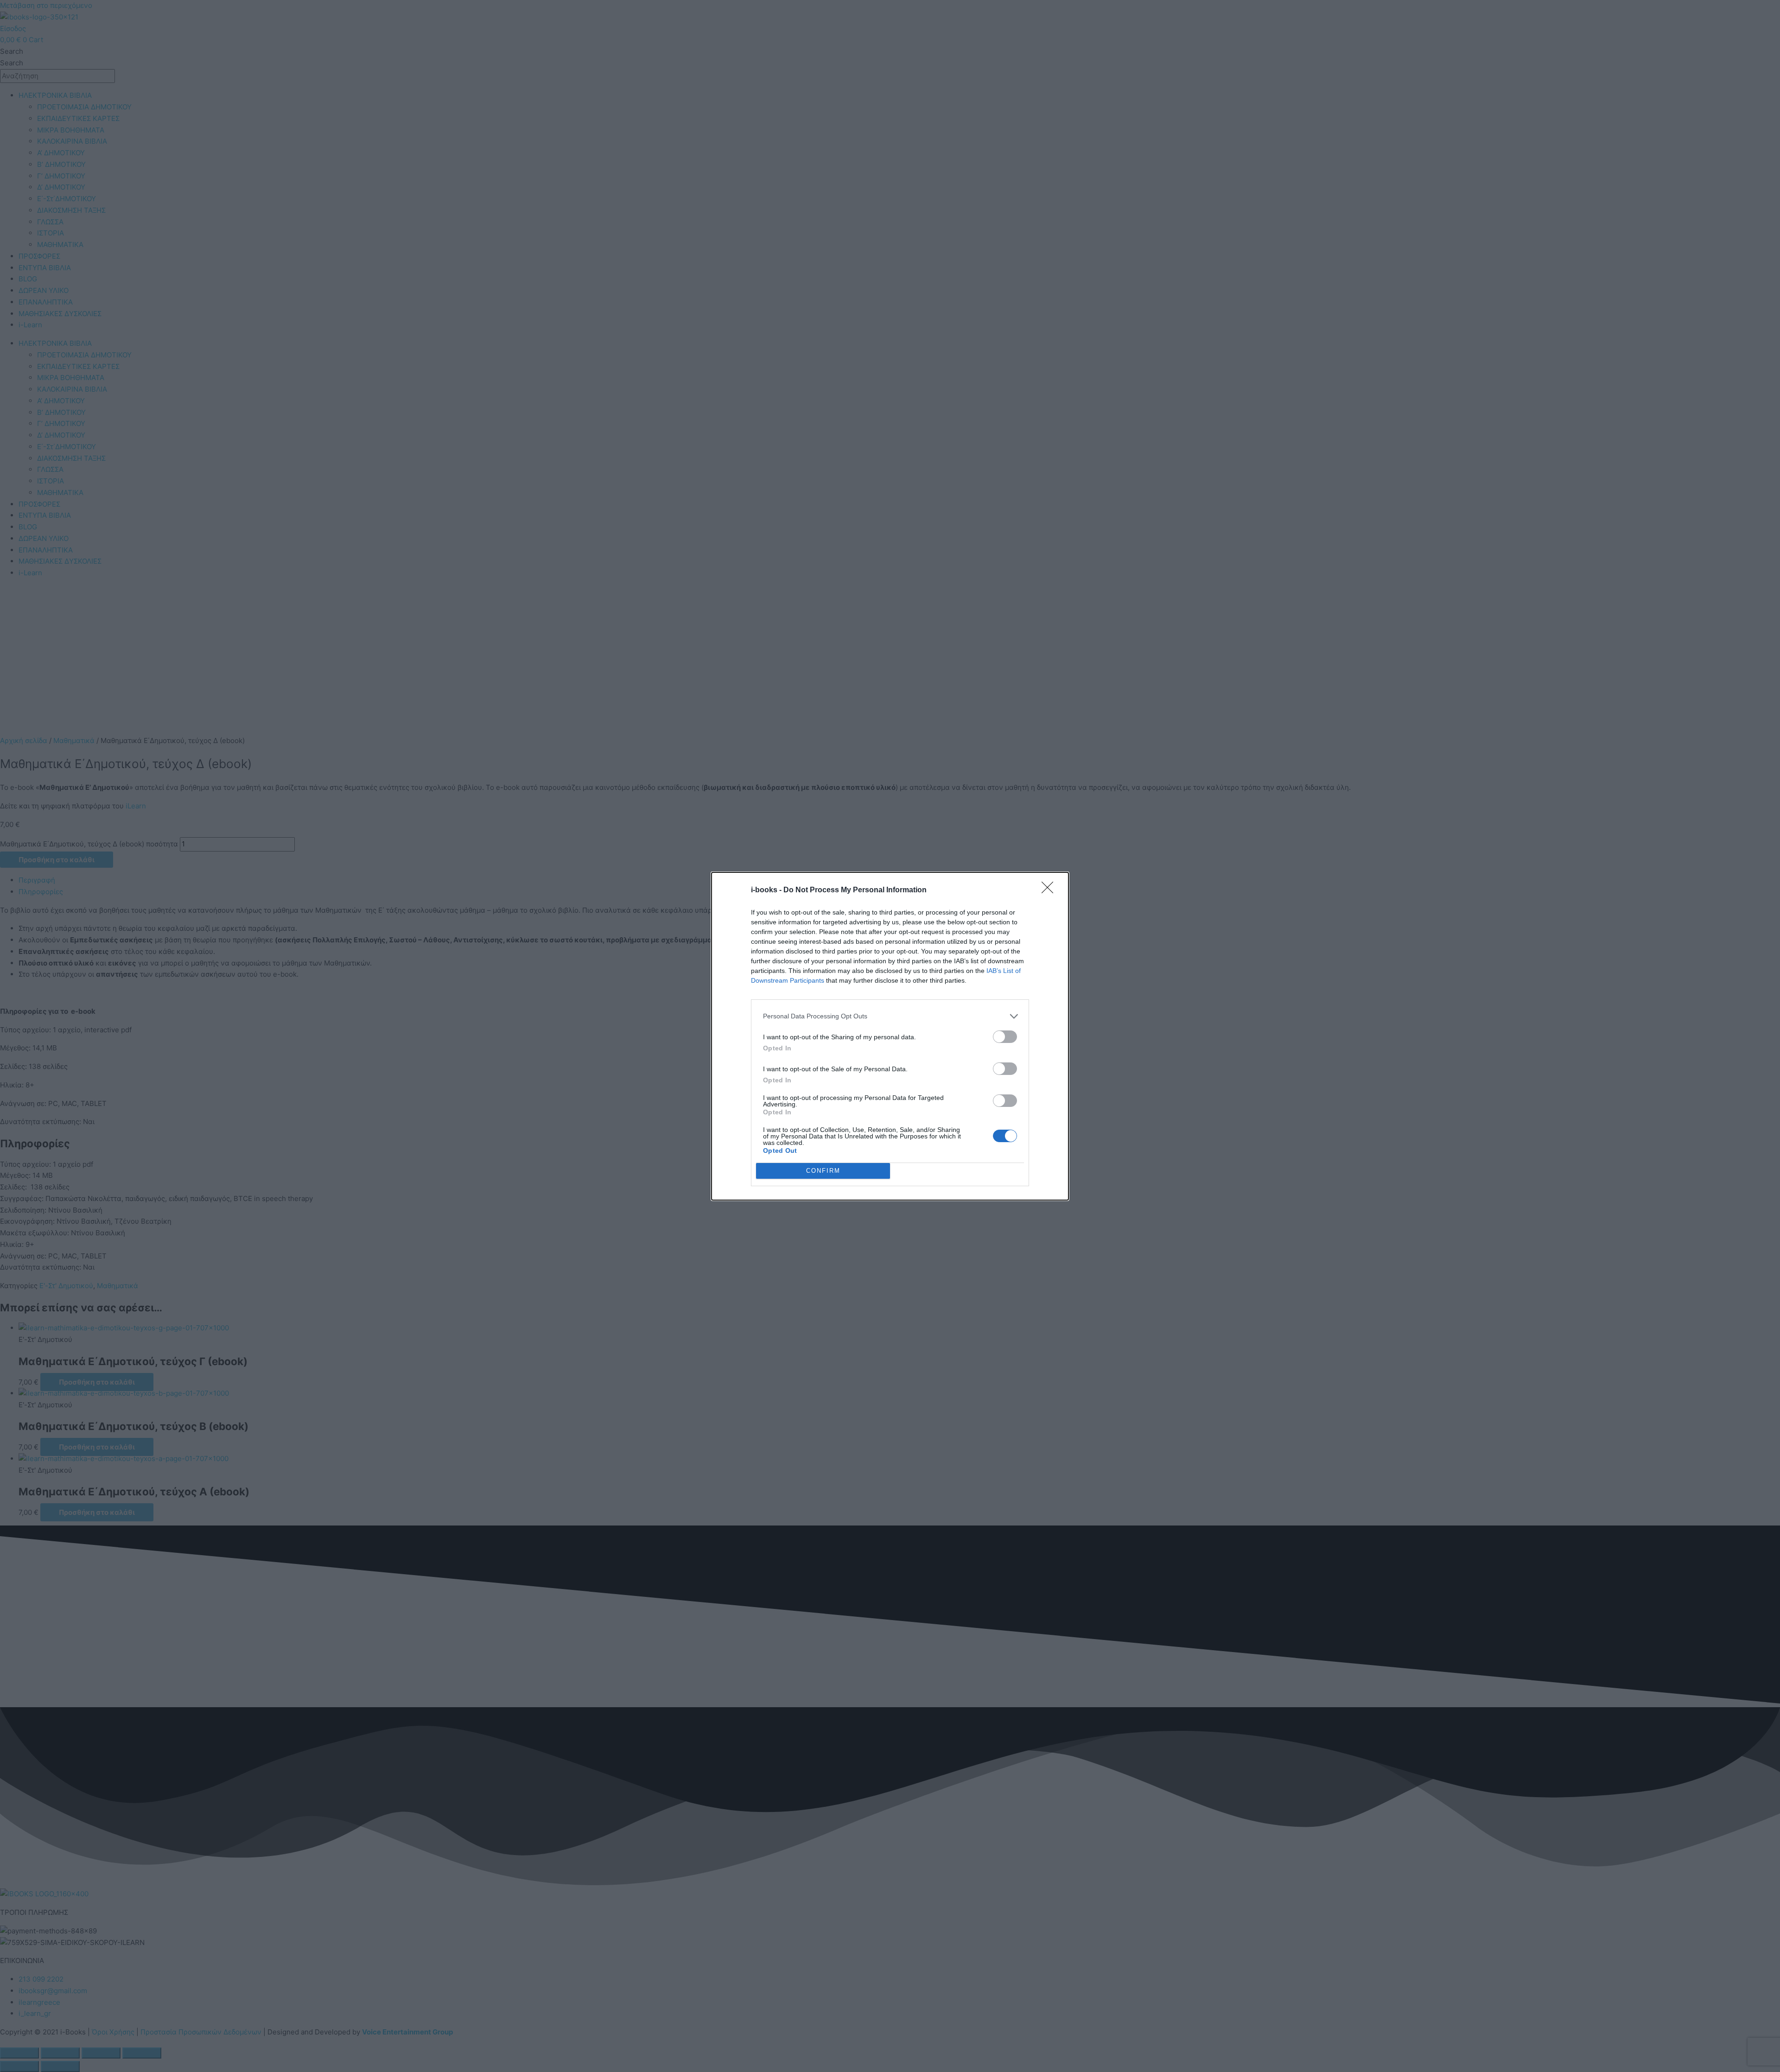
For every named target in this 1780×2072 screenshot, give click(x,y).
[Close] (1050, 890)
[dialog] (890, 1036)
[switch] (1005, 1037)
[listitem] (890, 1016)
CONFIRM (823, 1171)
